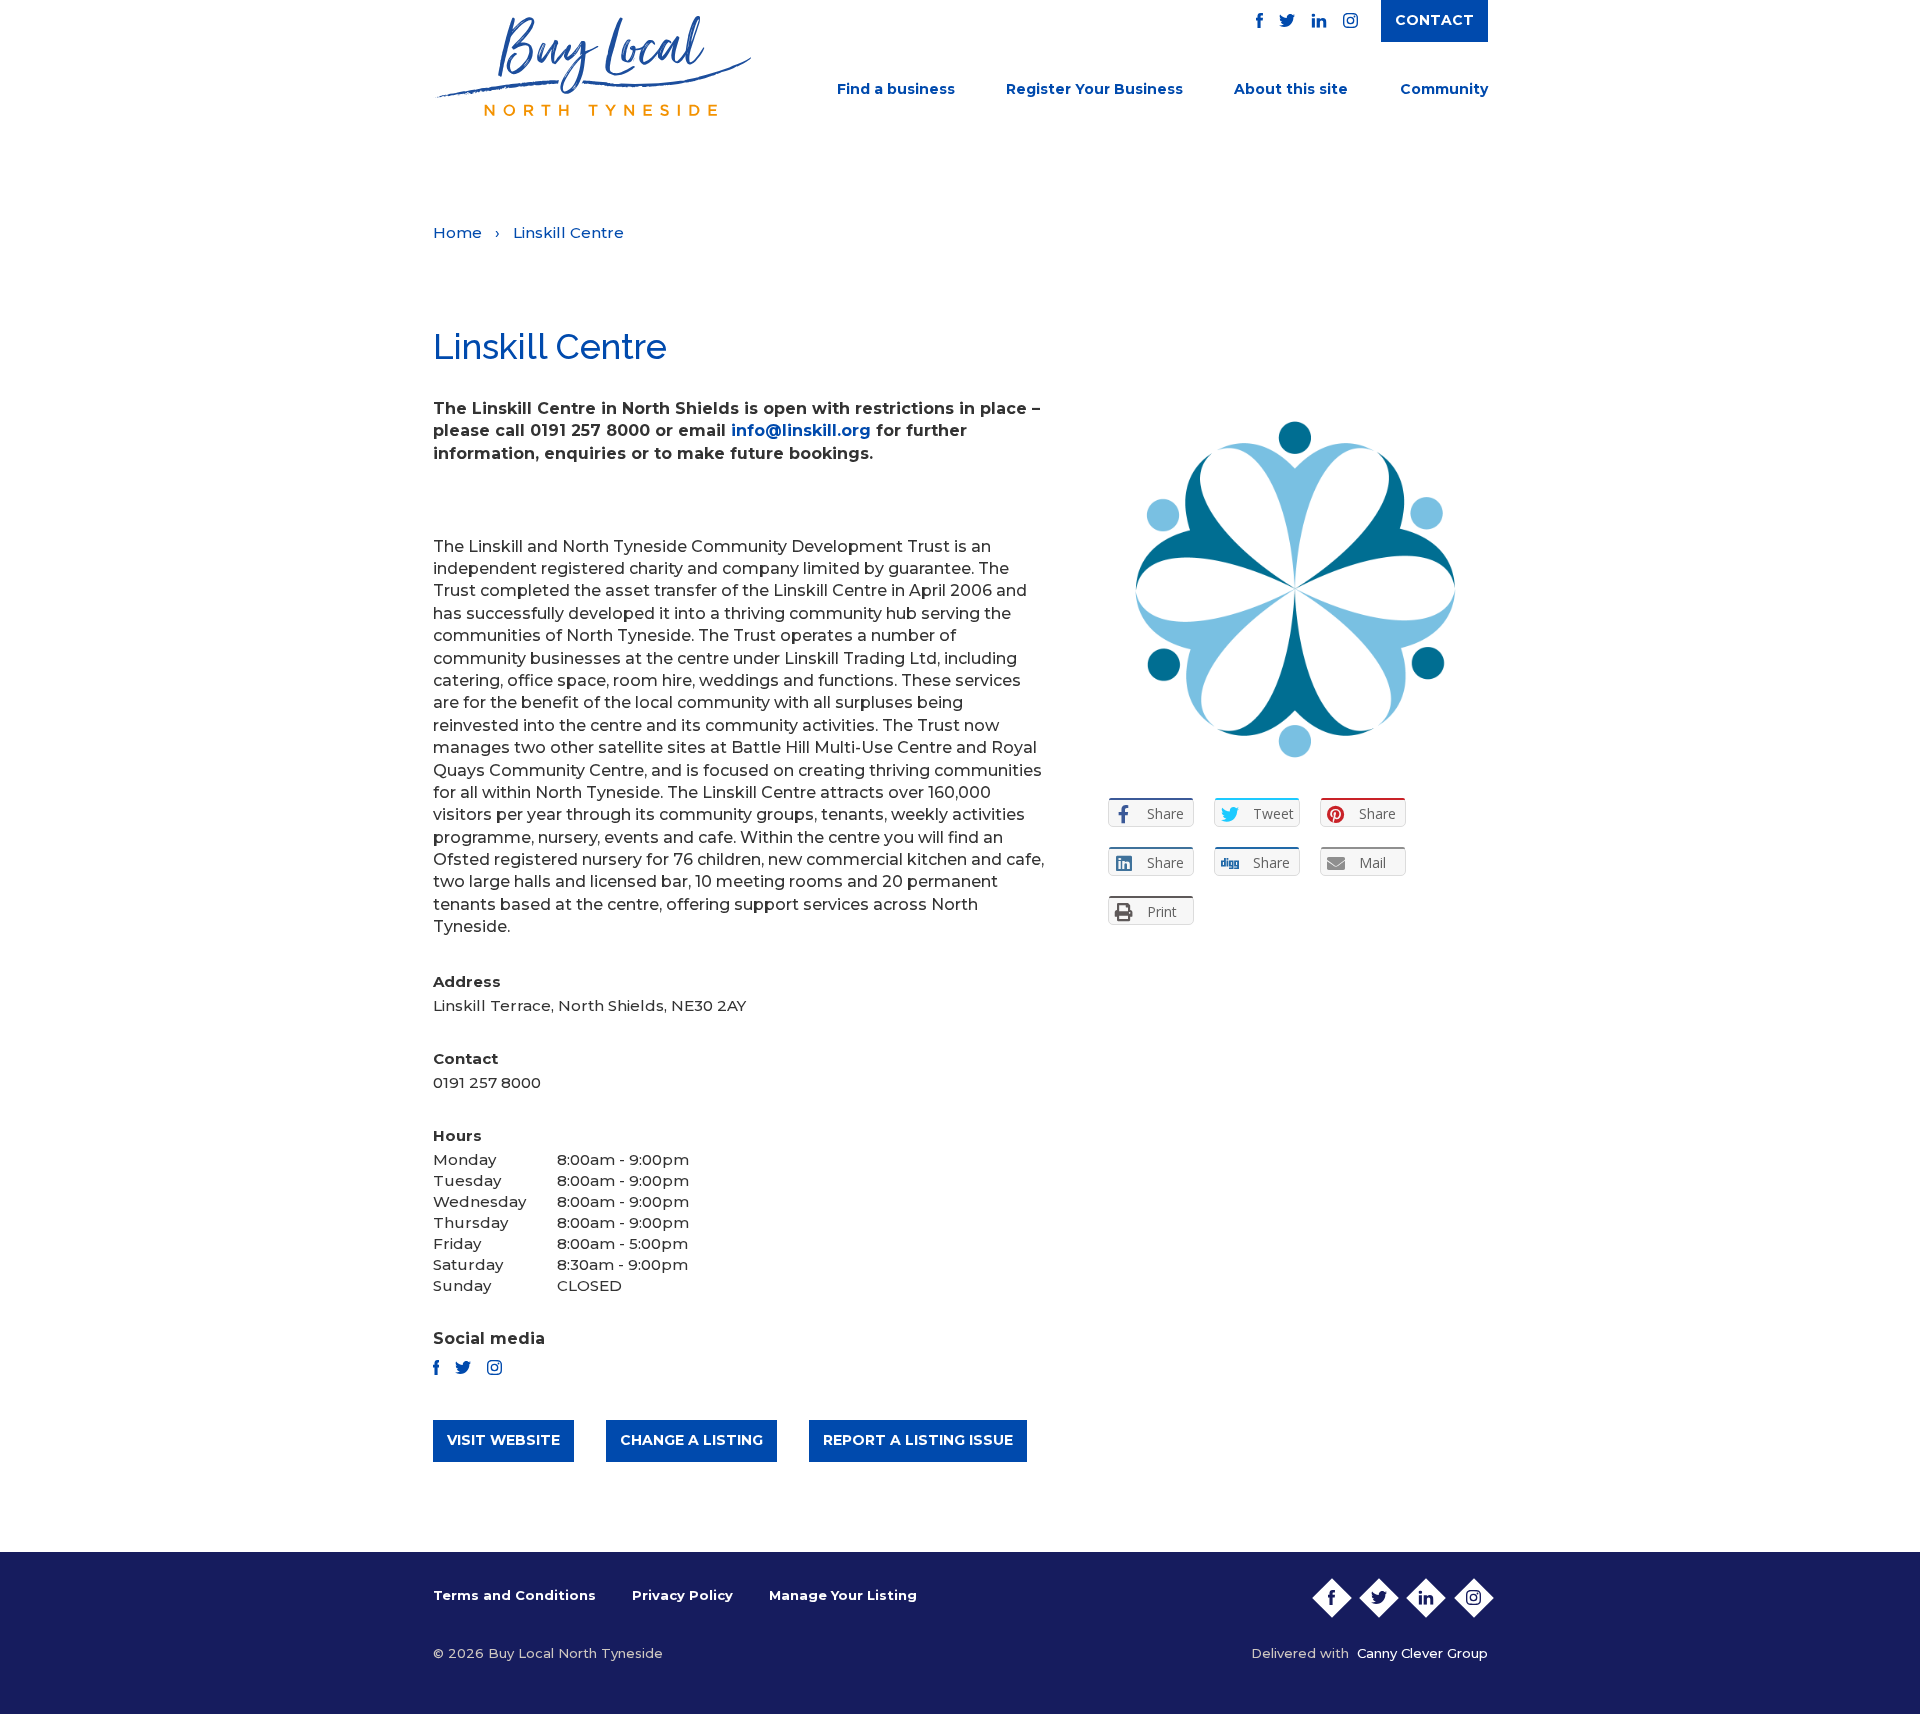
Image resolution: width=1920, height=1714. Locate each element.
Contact (1434, 20)
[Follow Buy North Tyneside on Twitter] (1287, 20)
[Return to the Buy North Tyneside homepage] (592, 66)
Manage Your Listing (843, 1595)
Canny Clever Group (1422, 1653)
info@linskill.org (801, 430)
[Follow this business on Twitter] (463, 1367)
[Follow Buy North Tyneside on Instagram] (1350, 20)
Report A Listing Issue (918, 1440)
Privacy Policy (682, 1595)
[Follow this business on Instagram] (494, 1367)
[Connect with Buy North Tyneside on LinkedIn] (1319, 20)
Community (1444, 89)
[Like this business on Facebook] (436, 1367)
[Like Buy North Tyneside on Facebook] (1259, 20)
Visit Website (503, 1440)
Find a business (896, 89)
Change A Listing (691, 1440)
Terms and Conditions (514, 1595)
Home (457, 232)
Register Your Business (1094, 89)
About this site (1291, 89)
